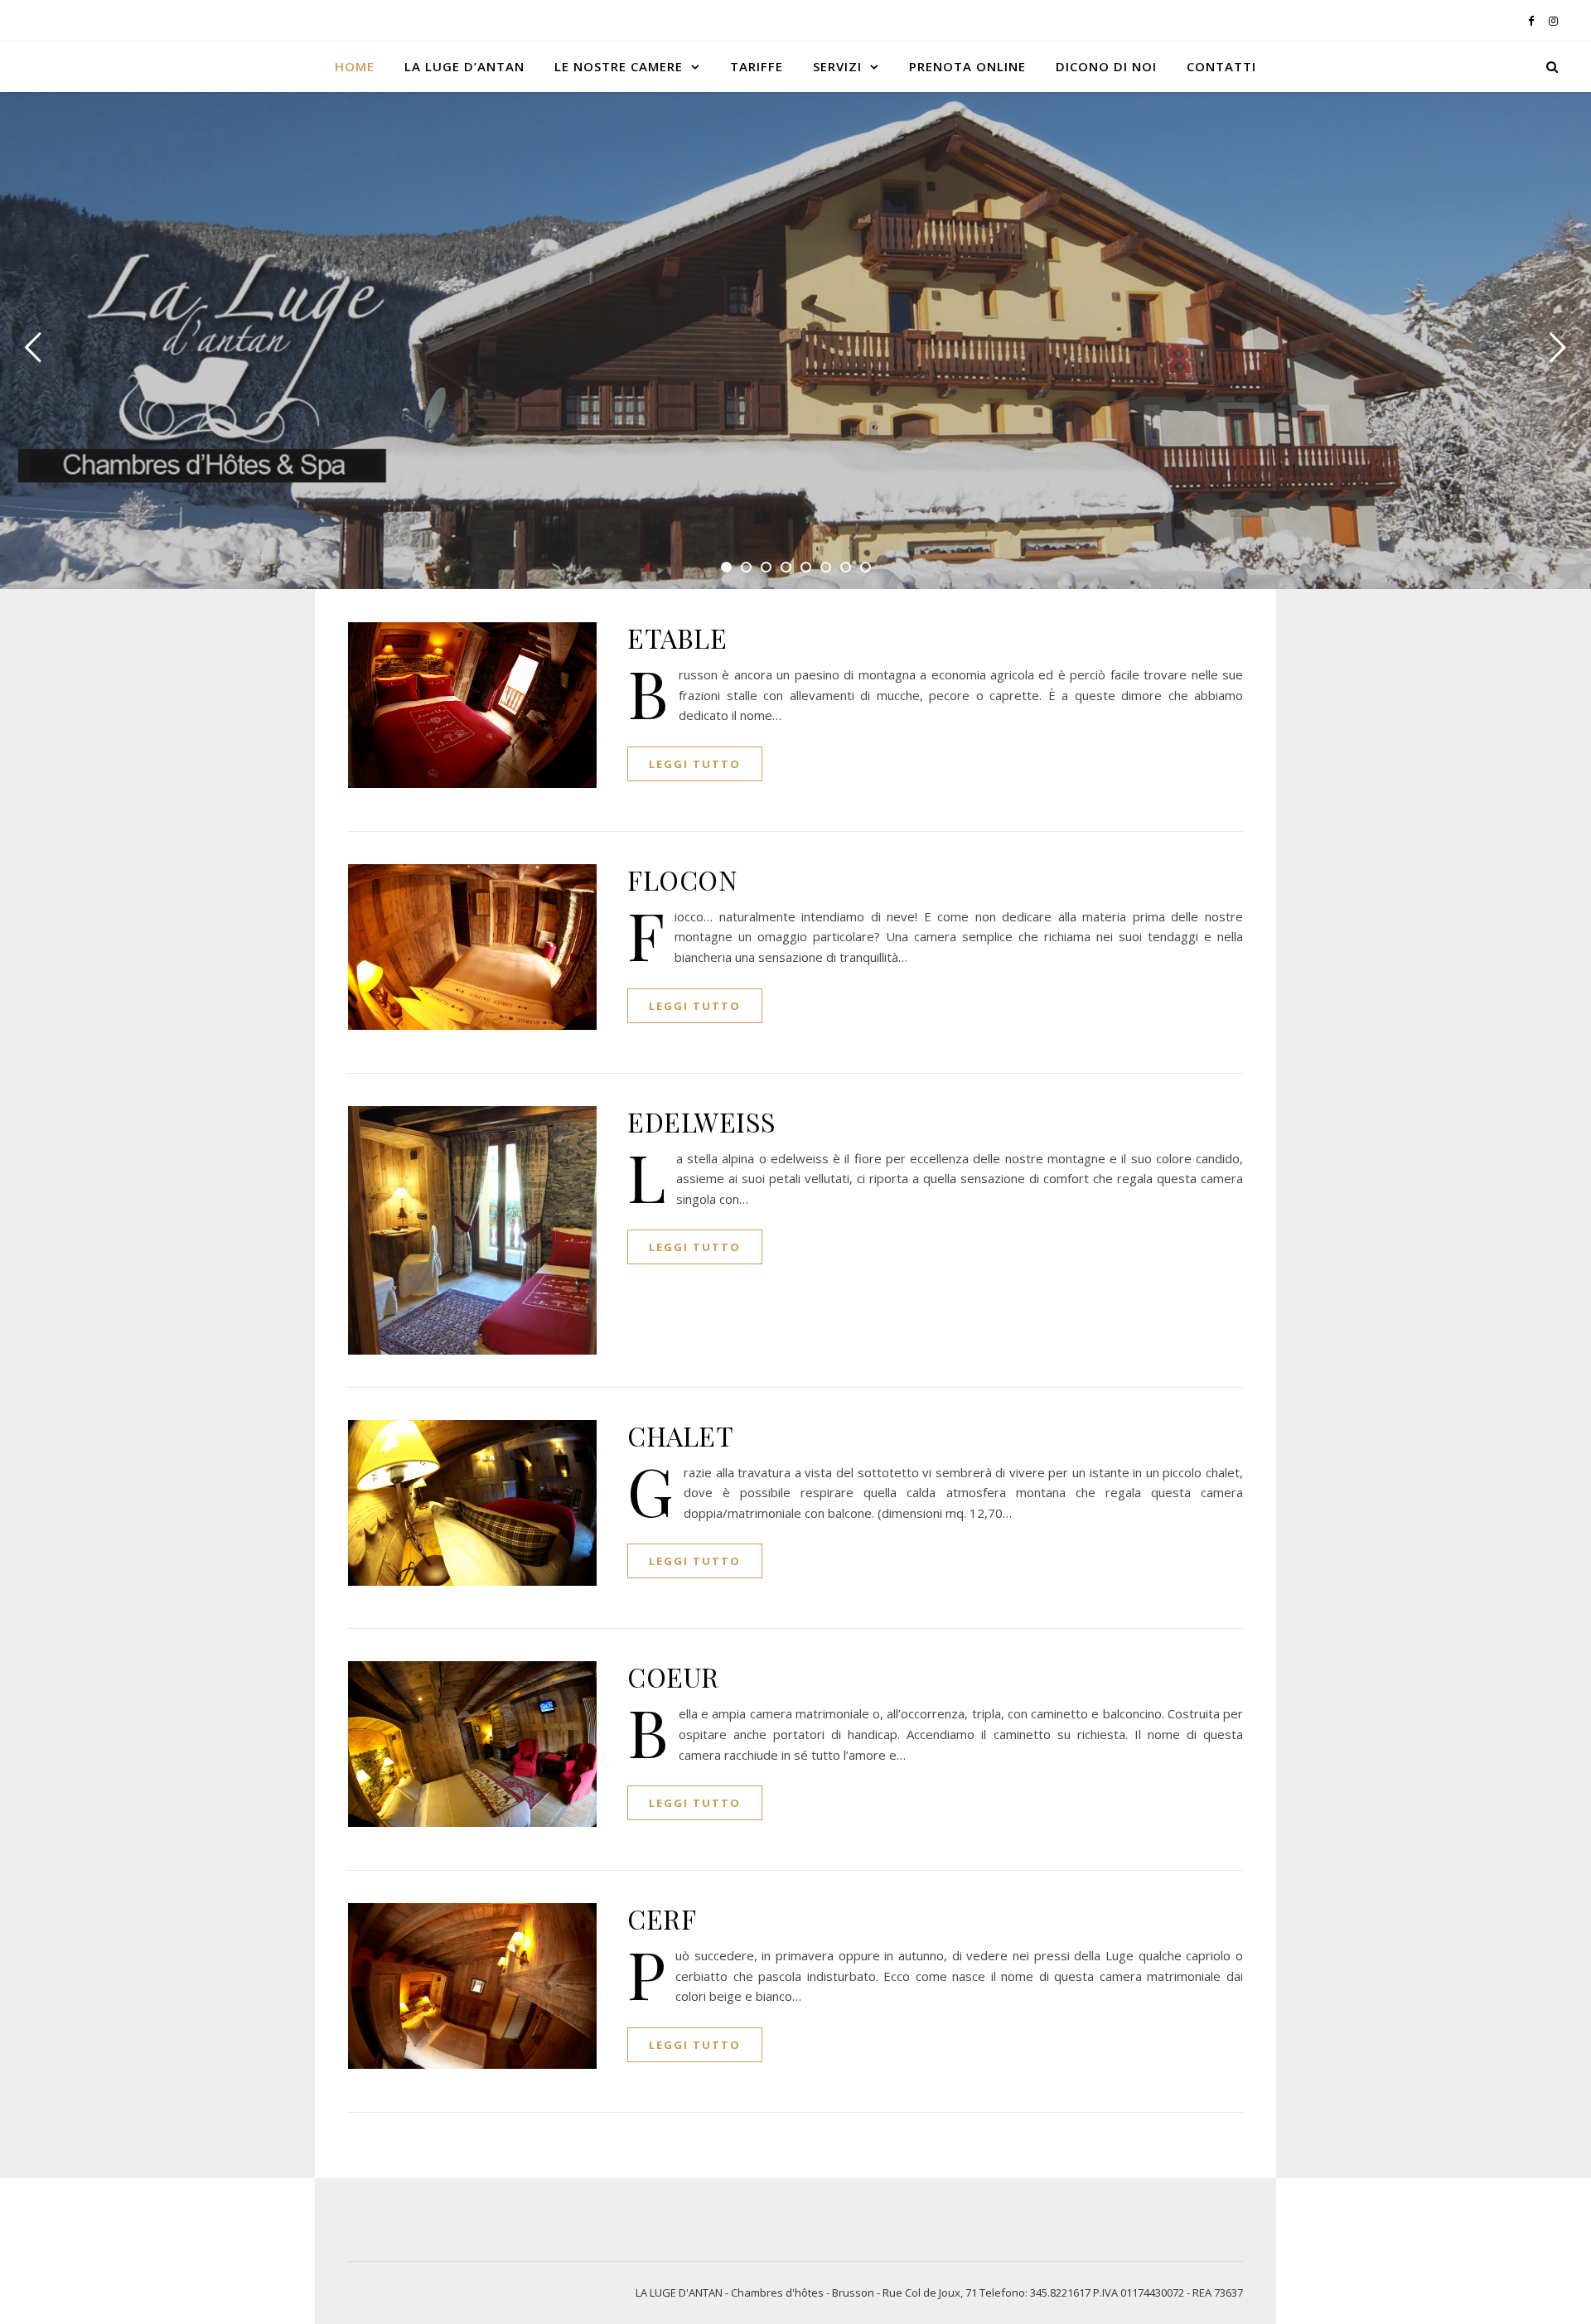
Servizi (837, 66)
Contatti (1221, 66)
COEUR (673, 1677)
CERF (662, 1918)
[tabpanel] (795, 341)
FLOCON (682, 879)
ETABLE (677, 638)
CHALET (680, 1435)
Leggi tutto (695, 764)
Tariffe (757, 66)
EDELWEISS (702, 1121)
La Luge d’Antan (464, 66)
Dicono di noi (1106, 66)
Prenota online (967, 66)
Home (355, 66)
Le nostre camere (619, 66)
